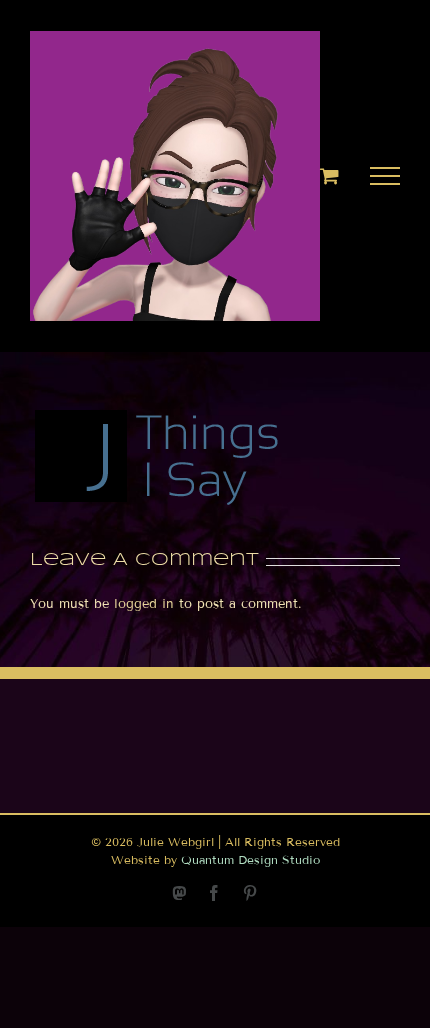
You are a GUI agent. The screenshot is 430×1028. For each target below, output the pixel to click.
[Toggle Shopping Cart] (329, 175)
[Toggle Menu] (385, 176)
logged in (144, 604)
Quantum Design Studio (250, 859)
